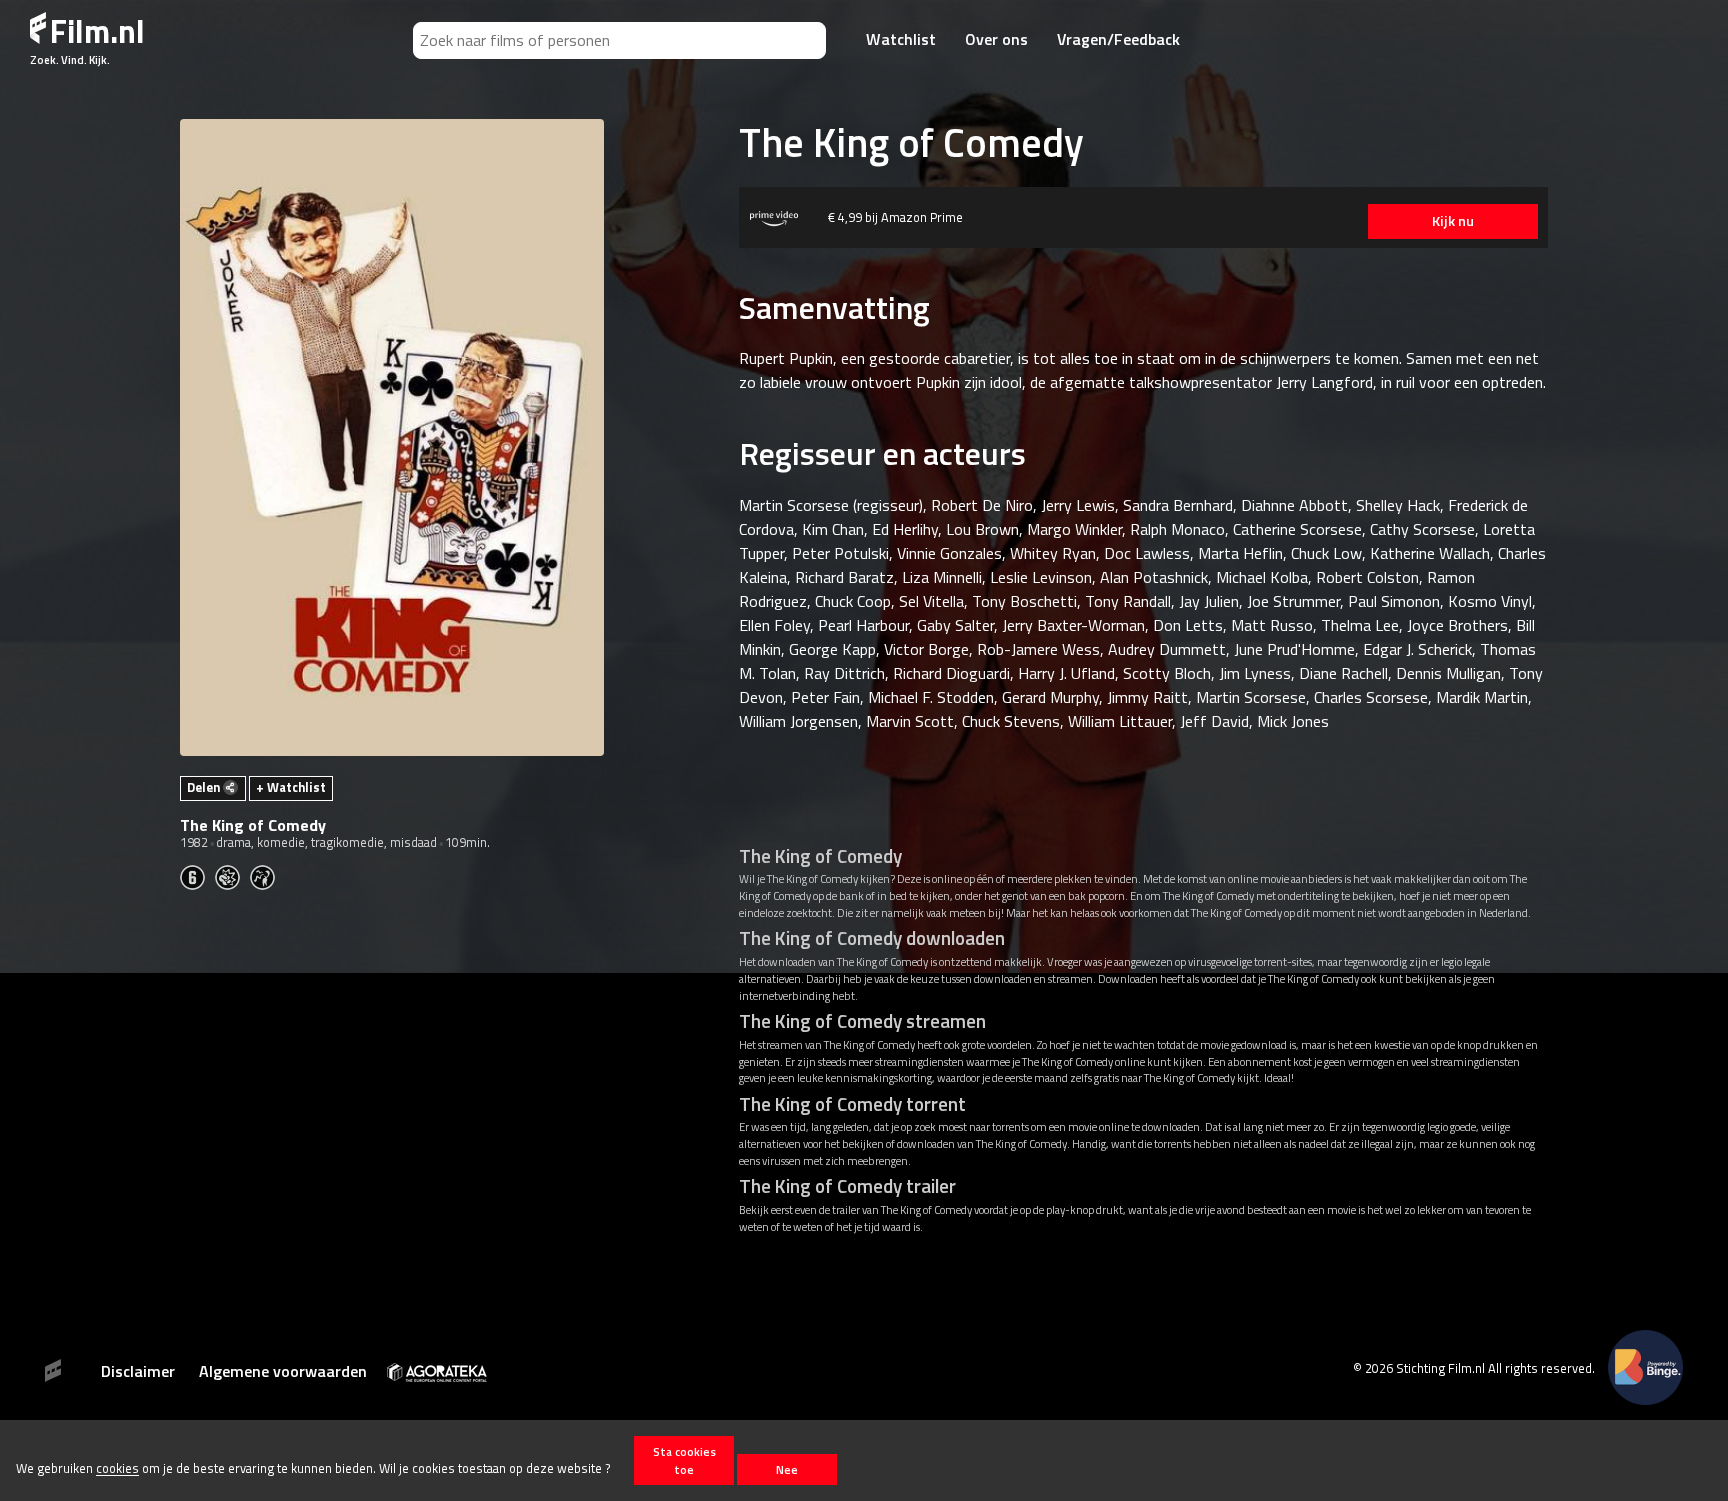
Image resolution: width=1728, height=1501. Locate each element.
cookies (117, 1469)
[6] (197, 876)
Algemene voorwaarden (283, 1371)
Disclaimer (138, 1371)
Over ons (996, 39)
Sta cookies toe (684, 1460)
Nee (787, 1469)
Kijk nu (1453, 221)
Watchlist (901, 39)
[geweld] (232, 876)
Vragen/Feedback (1118, 39)
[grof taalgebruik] (267, 876)
